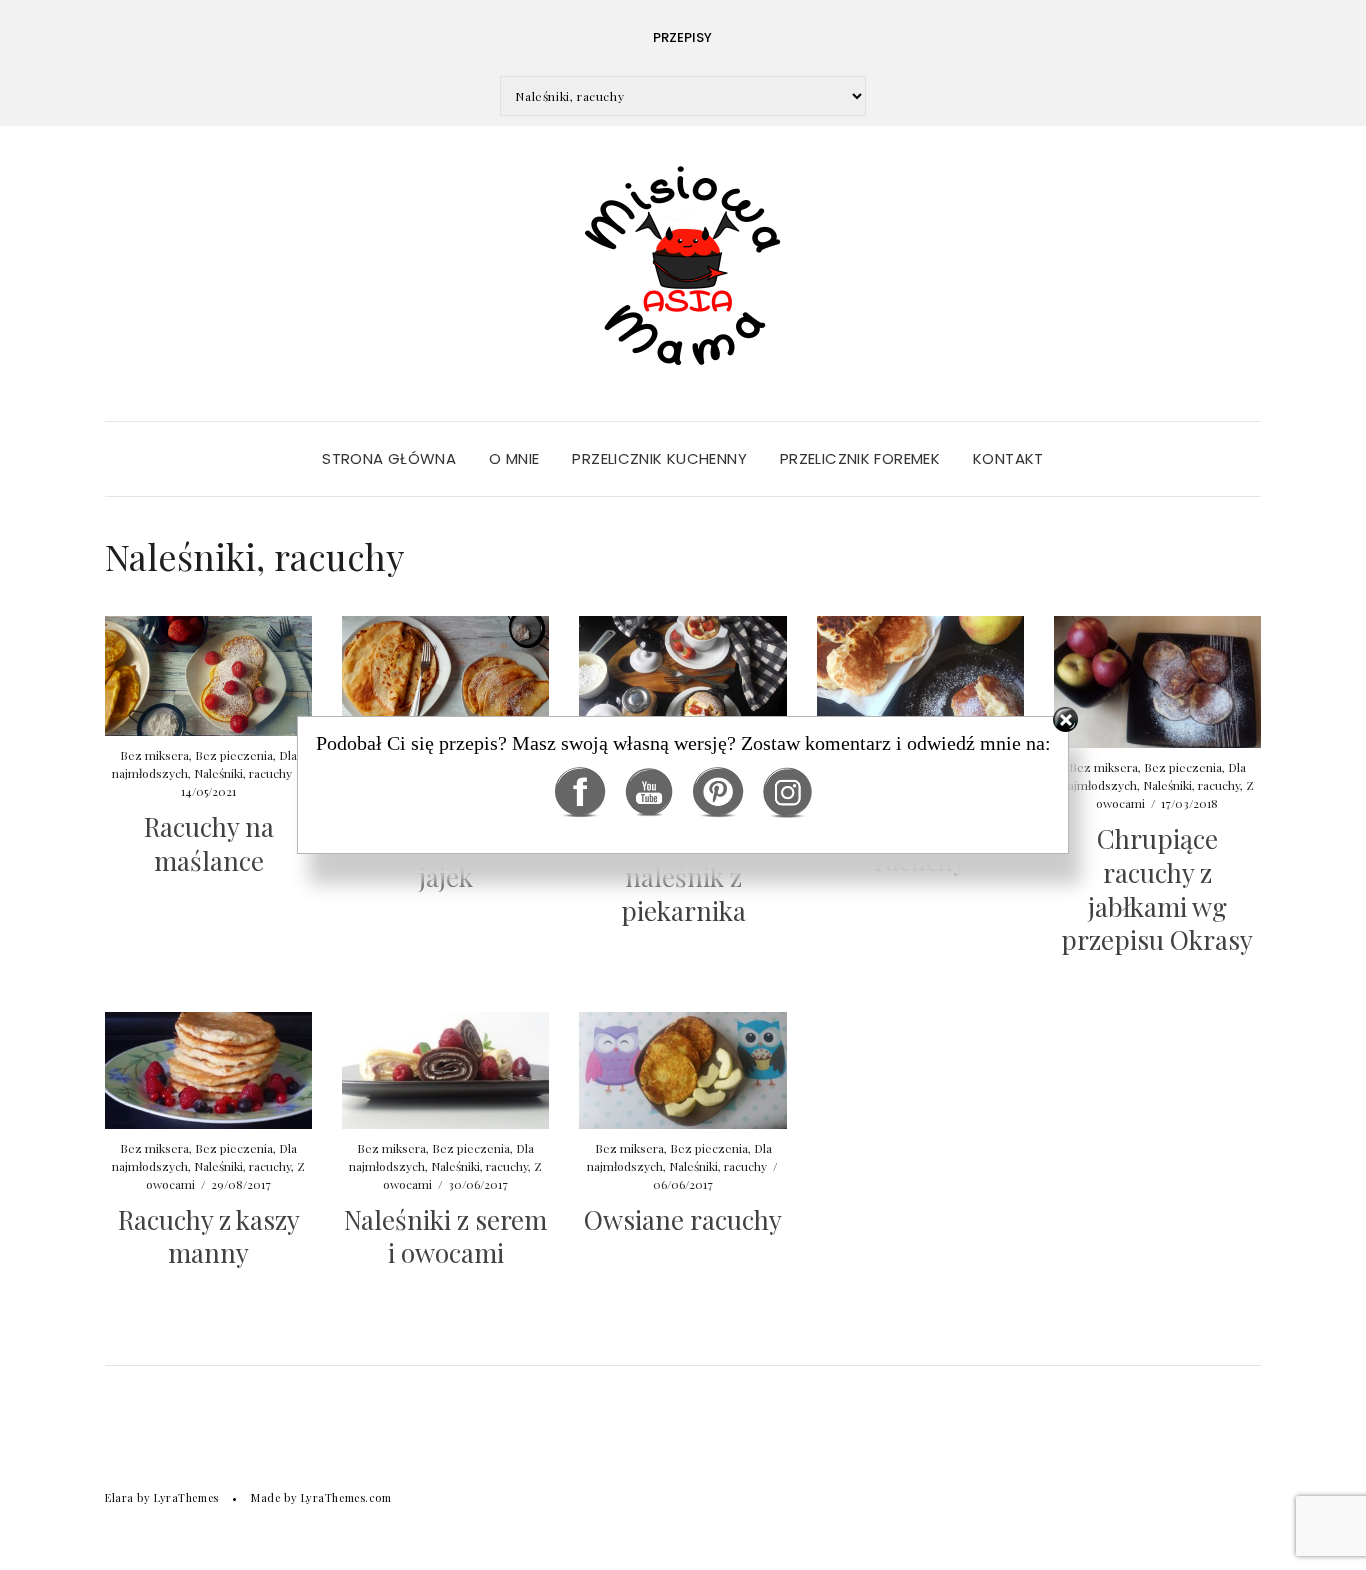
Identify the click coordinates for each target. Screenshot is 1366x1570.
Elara (119, 1497)
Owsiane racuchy (683, 1219)
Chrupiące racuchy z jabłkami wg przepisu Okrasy (1157, 889)
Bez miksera (154, 1148)
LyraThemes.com (346, 1497)
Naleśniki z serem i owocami (445, 1236)
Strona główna (389, 458)
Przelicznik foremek (860, 458)
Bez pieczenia (234, 1148)
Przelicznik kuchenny (659, 458)
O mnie (514, 458)
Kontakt (1008, 458)
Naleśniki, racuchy (242, 1166)
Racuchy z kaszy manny (209, 1236)
